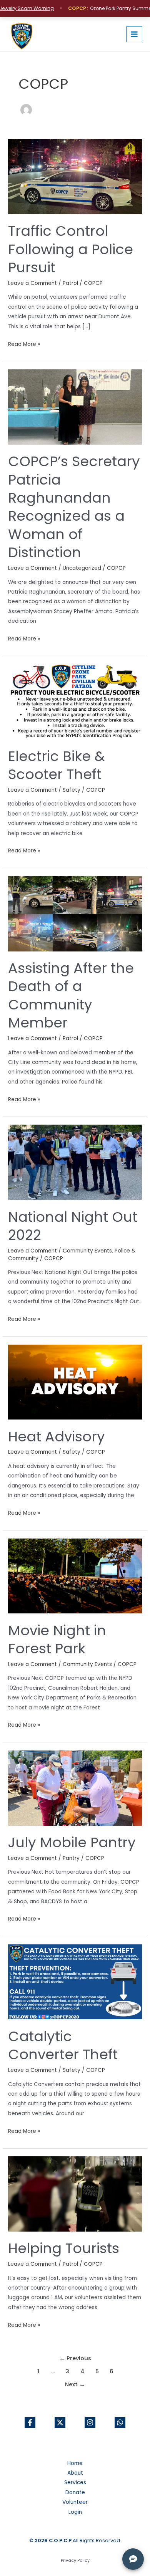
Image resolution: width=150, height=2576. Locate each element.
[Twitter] (60, 2422)
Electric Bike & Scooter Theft (57, 765)
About (75, 2473)
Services (75, 2483)
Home (75, 2463)
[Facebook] (30, 2422)
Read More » (24, 344)
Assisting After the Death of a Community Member (71, 995)
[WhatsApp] (120, 2422)
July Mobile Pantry (72, 1842)
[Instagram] (90, 2422)
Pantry (71, 1858)
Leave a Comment (32, 283)
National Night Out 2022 (73, 1226)
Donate (75, 2492)
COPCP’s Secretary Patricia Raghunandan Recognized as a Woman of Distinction (74, 507)
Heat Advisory (57, 1437)
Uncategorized (82, 568)
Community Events (87, 1251)
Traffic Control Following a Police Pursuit (71, 249)
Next (75, 2384)
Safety (72, 790)
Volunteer (75, 2502)
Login (75, 2512)
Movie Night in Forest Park (57, 1640)
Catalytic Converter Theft (63, 2045)
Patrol (70, 283)
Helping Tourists (64, 2248)
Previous (75, 2358)
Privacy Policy (75, 2560)
